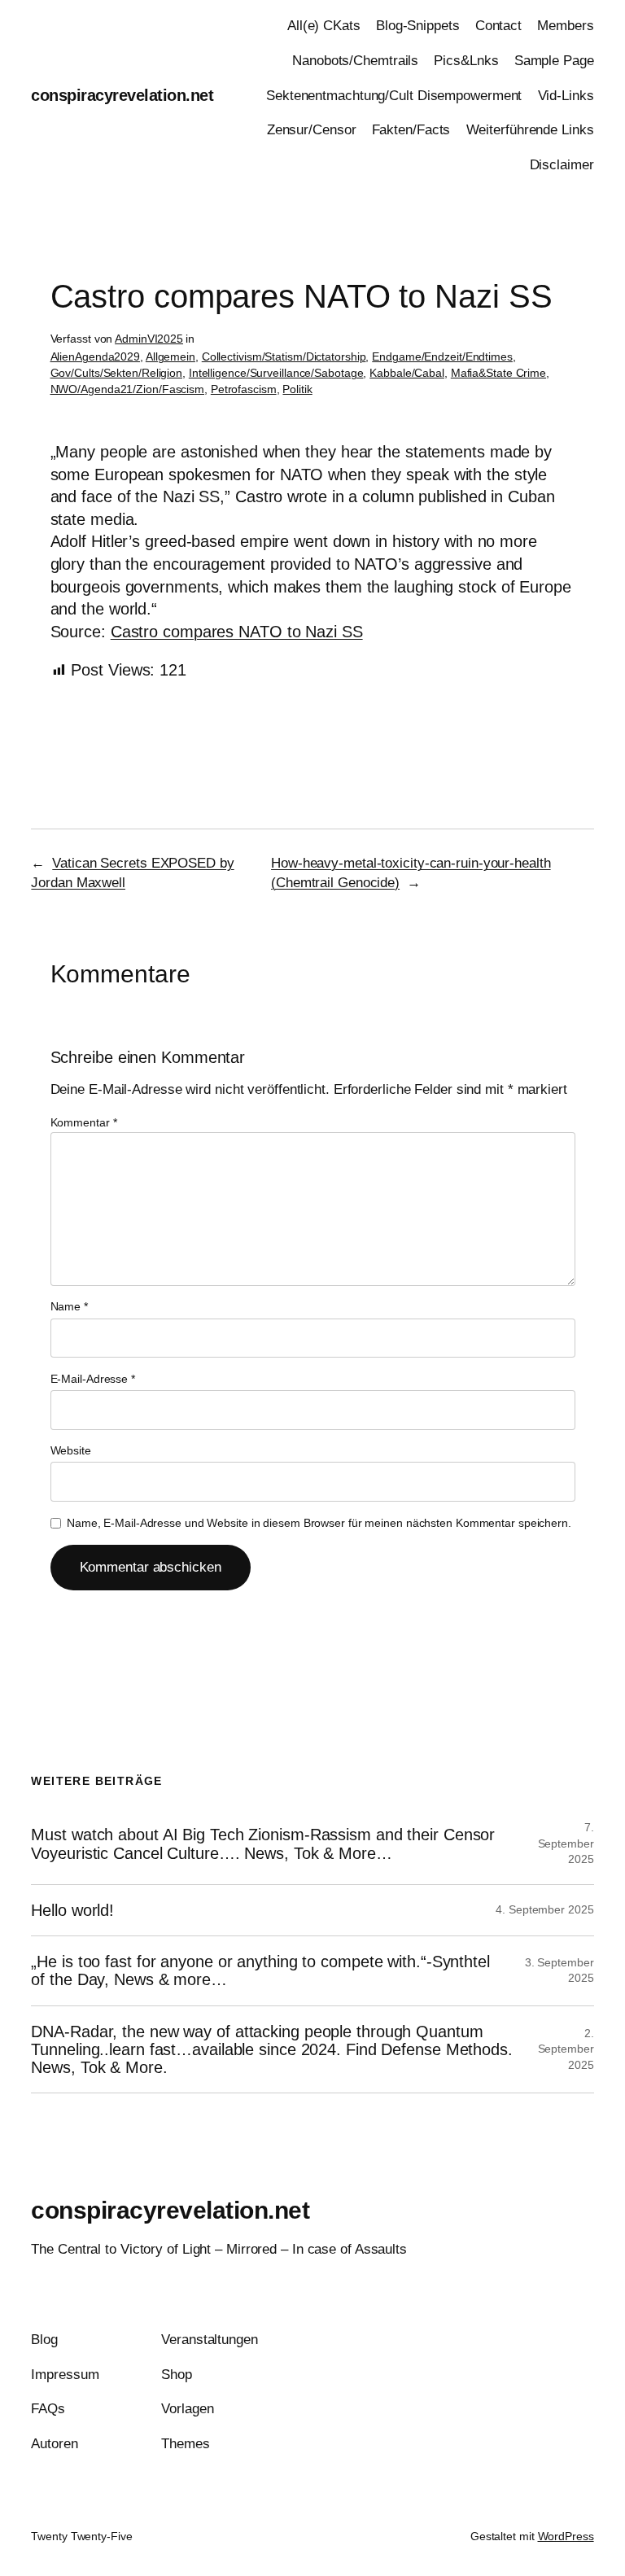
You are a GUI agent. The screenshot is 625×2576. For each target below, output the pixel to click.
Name (69, 1306)
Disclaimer (562, 165)
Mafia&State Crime (498, 373)
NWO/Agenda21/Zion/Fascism (128, 389)
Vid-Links (566, 96)
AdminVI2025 (149, 339)
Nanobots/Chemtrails (355, 61)
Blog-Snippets (418, 26)
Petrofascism (244, 389)
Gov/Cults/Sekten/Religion (117, 373)
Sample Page (554, 61)
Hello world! (72, 1910)
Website (71, 1450)
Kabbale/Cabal (407, 373)
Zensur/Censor (312, 130)
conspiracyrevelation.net (122, 95)
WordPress (566, 2536)
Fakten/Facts (411, 130)
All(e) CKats (324, 26)
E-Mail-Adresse (93, 1379)
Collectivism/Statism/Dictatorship (284, 356)
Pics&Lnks (466, 61)
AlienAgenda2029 (96, 356)
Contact (498, 26)
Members (565, 26)
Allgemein (170, 356)
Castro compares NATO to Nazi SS (237, 632)
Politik (297, 389)
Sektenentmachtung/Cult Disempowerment (394, 96)
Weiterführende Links (530, 130)
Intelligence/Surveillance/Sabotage (276, 373)
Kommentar (84, 1122)
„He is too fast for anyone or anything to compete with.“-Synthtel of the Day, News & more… (260, 1970)
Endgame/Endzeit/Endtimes (442, 356)
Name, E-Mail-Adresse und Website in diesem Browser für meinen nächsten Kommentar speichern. (319, 1523)
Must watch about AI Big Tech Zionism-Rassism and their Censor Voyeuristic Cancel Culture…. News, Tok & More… (263, 1843)
